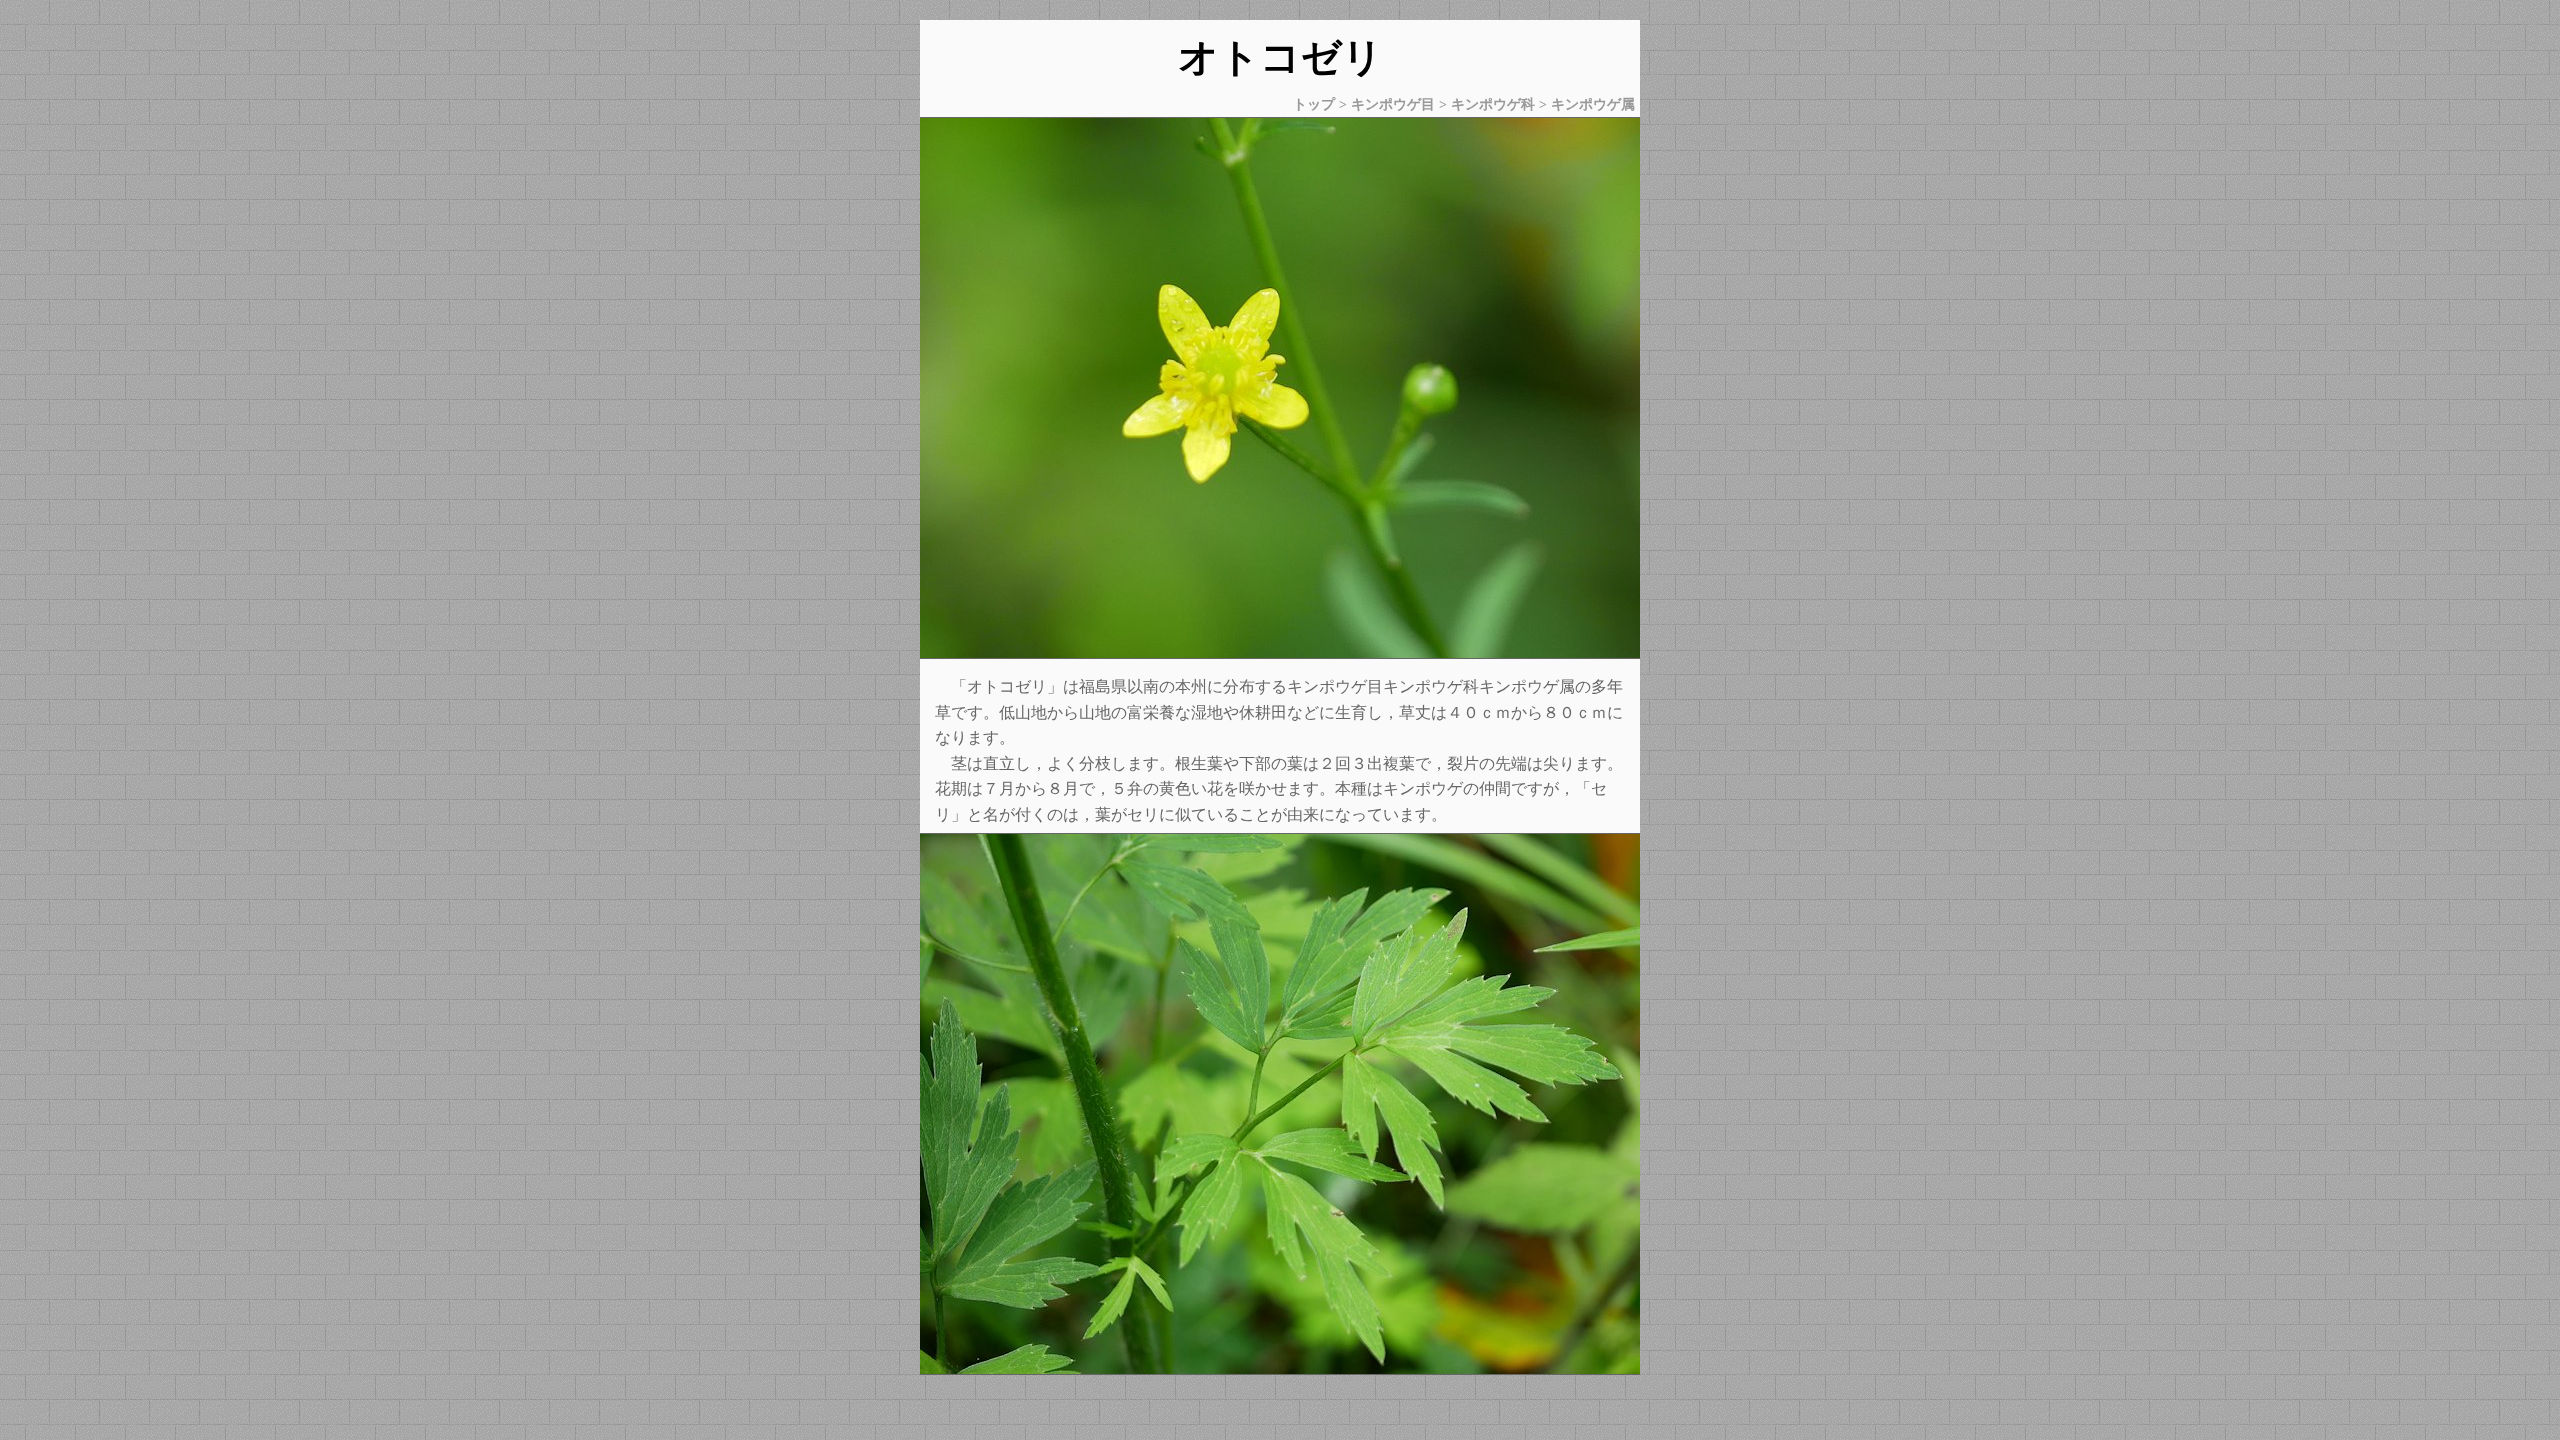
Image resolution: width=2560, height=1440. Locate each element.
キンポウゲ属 (1593, 104)
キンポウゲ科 (1493, 104)
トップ (1314, 104)
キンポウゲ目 (1393, 104)
